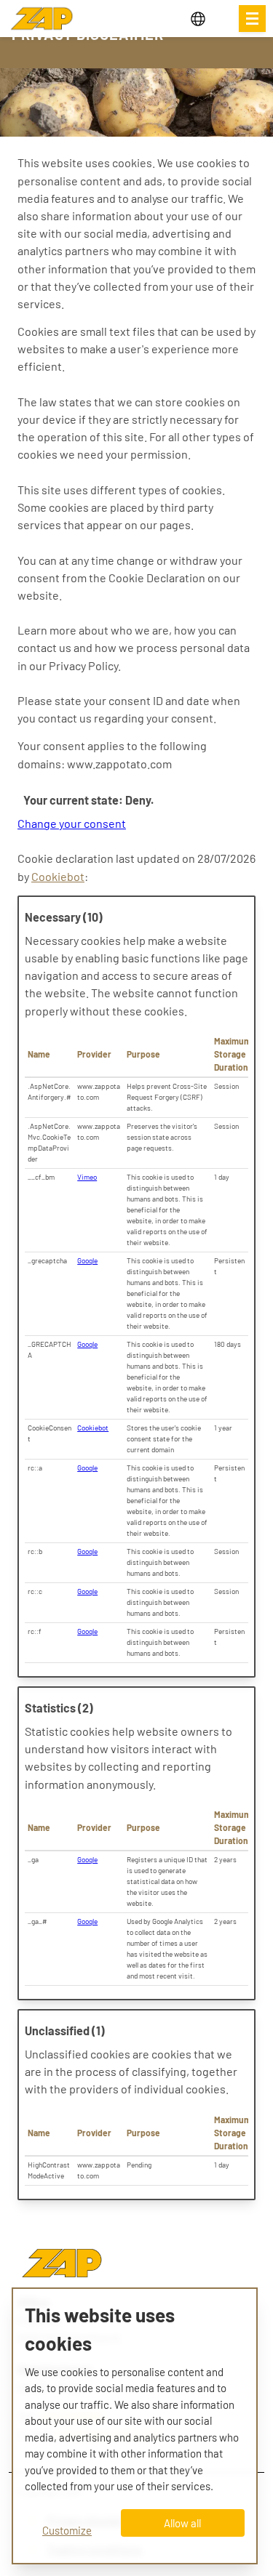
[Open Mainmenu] (252, 19)
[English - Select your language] (209, 19)
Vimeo (87, 1177)
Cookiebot (58, 876)
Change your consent (72, 823)
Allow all (182, 2523)
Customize (67, 2530)
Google (87, 1260)
